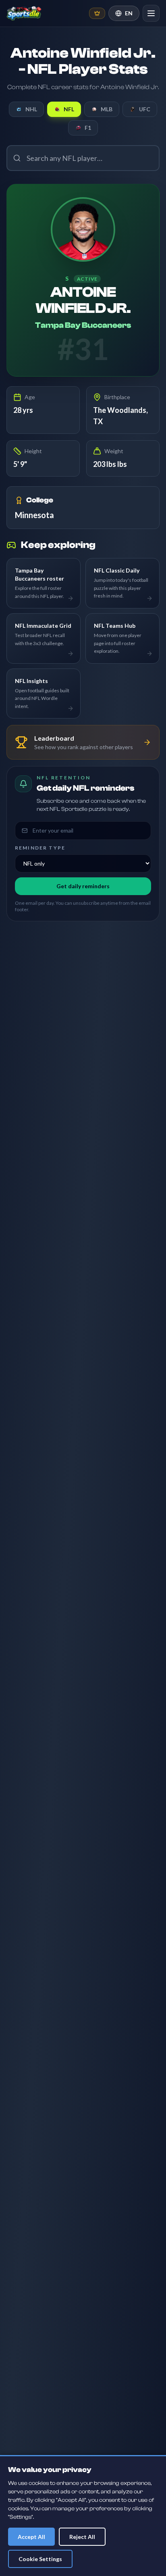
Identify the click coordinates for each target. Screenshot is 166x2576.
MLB (107, 109)
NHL (31, 109)
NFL (69, 109)
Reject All (82, 2537)
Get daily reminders (83, 886)
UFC (145, 109)
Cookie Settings (40, 2559)
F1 (88, 128)
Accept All (31, 2537)
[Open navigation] (151, 13)
